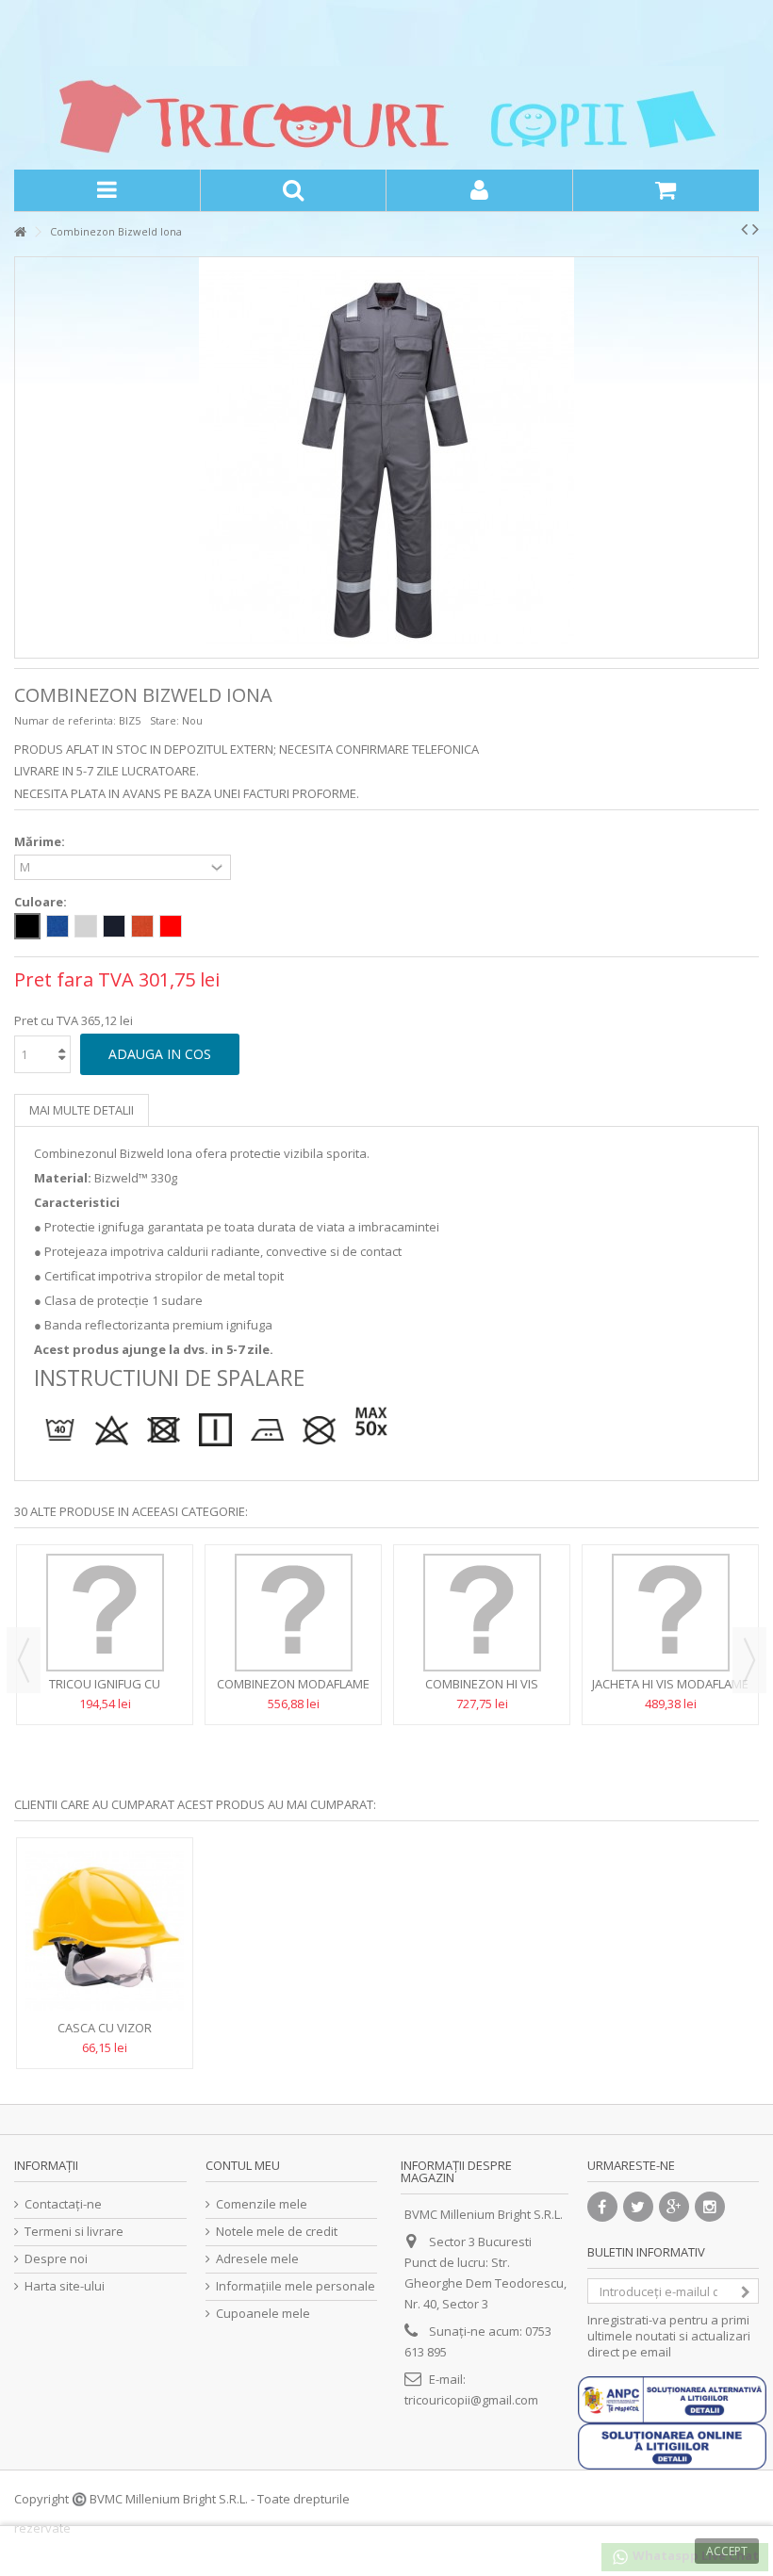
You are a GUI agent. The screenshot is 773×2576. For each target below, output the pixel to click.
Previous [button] (24, 1660)
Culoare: (42, 902)
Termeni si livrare (74, 2232)
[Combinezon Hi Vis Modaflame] (482, 1613)
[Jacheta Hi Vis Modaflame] (670, 1613)
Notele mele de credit (277, 2232)
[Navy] (114, 926)
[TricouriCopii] (386, 113)
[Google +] (674, 2207)
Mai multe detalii (82, 1110)
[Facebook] (602, 2207)
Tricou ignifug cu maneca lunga (105, 1692)
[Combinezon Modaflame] (293, 1613)
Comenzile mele (262, 2204)
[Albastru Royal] (58, 926)
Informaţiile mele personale (296, 2286)
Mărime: (41, 842)
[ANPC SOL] (672, 2445)
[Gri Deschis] (86, 926)
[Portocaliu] (142, 926)
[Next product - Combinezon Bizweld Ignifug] (756, 229)
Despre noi (56, 2259)
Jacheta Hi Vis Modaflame (670, 1684)
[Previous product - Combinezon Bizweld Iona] (744, 229)
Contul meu (243, 2165)
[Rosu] (171, 926)
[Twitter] (638, 2207)
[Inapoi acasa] (20, 232)
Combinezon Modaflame (293, 1684)
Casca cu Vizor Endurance (105, 2036)
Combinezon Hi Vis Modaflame (482, 1692)
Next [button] (749, 1660)
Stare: (164, 720)
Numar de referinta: (65, 720)
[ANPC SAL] (672, 2398)
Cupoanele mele (263, 2314)
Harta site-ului (65, 2286)
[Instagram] (710, 2207)
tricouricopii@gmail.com (471, 2400)
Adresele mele (257, 2259)
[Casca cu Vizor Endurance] (105, 1932)
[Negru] (27, 926)
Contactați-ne (63, 2204)
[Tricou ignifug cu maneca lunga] (105, 1613)
